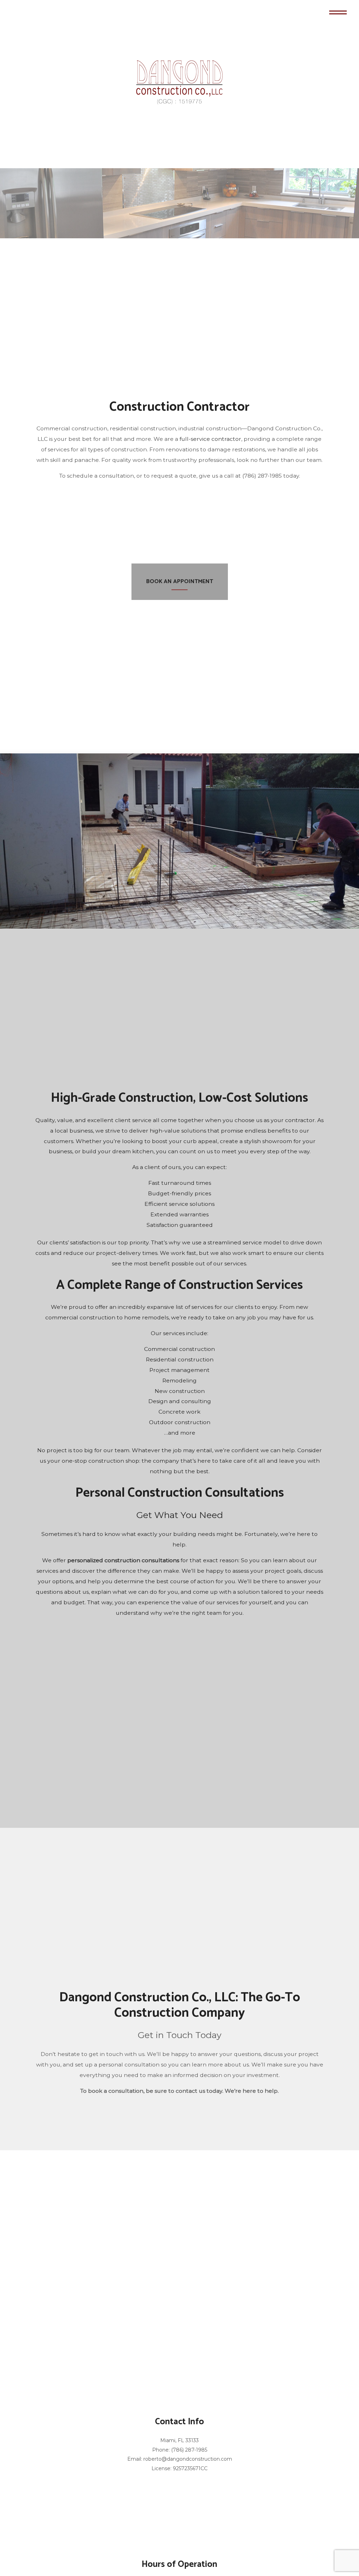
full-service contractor (210, 441)
